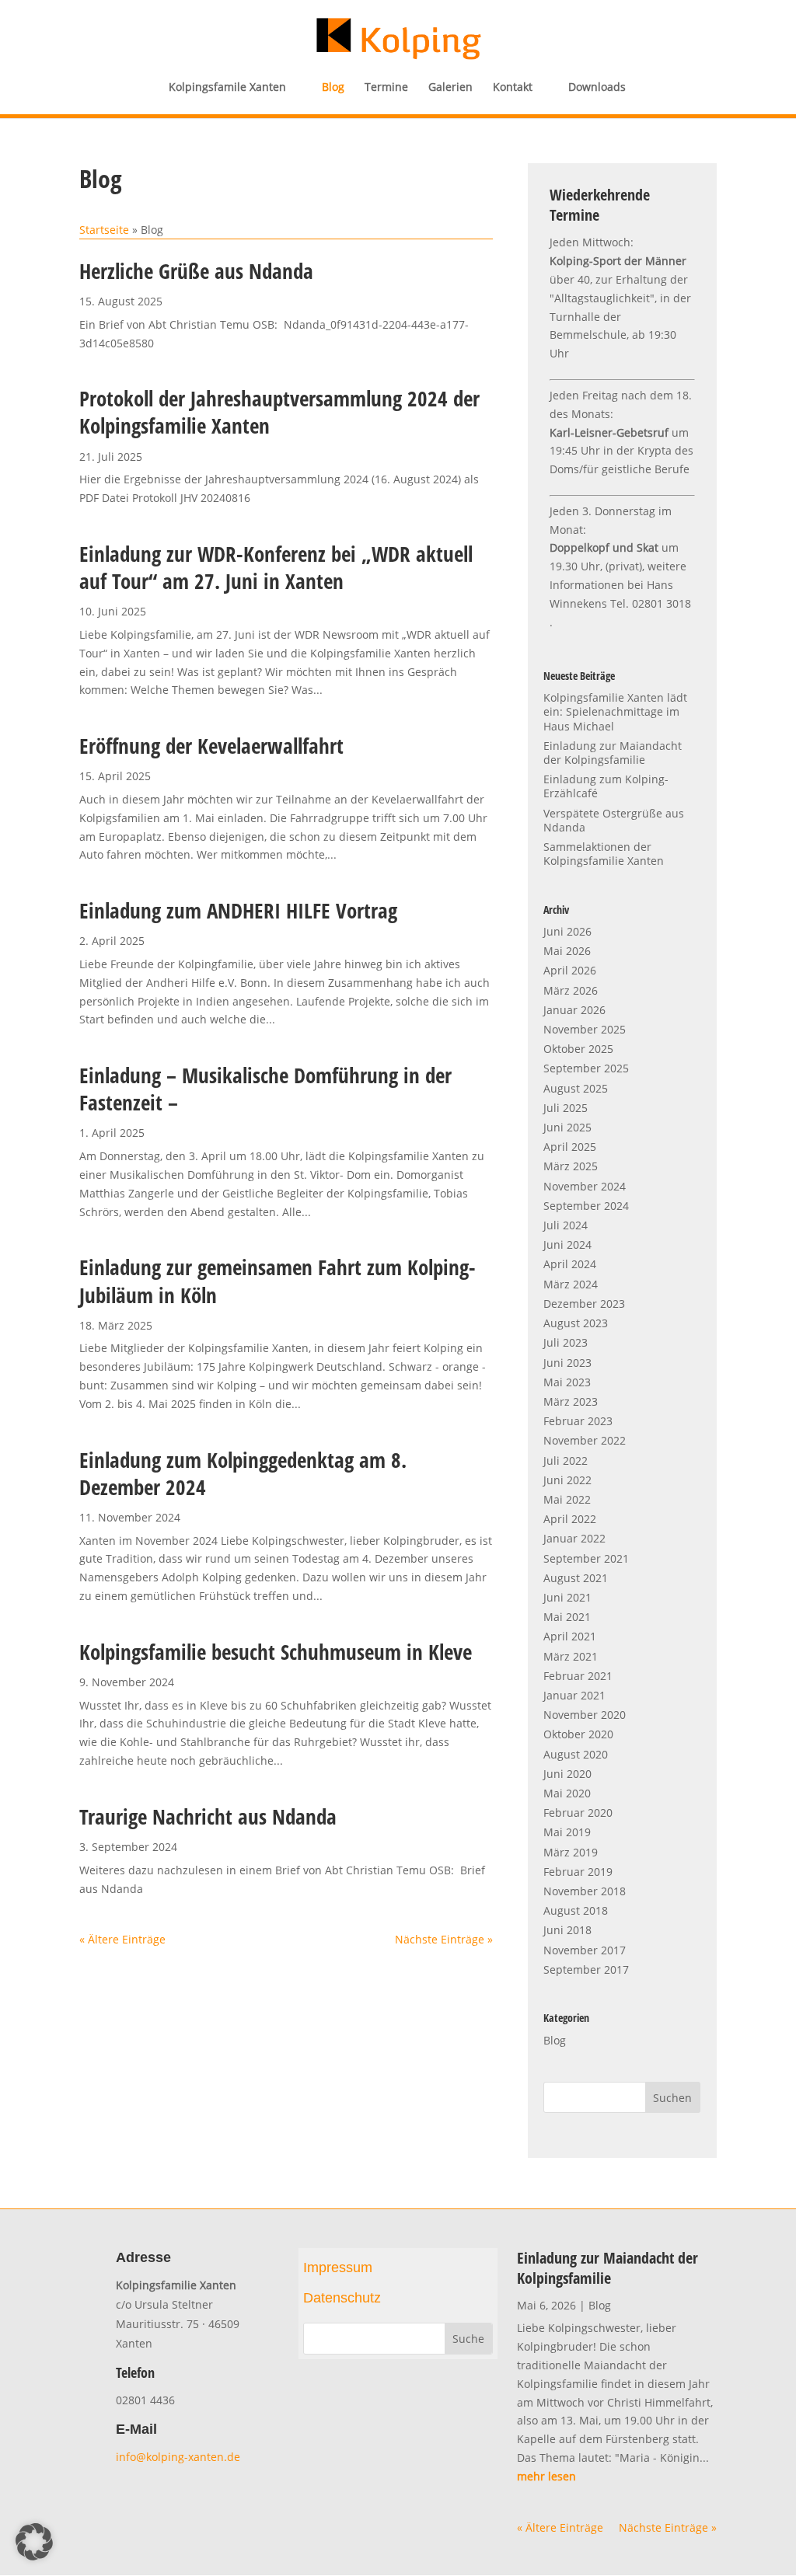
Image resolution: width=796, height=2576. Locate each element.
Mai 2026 (567, 951)
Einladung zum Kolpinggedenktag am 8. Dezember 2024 (243, 1473)
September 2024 (586, 1206)
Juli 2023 (566, 1342)
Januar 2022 (574, 1538)
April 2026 (570, 970)
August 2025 (576, 1088)
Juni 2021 (567, 1597)
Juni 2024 (567, 1244)
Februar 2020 (578, 1813)
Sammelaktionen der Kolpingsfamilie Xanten (604, 854)
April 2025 (570, 1147)
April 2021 (570, 1636)
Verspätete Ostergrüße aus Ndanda (614, 820)
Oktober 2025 (578, 1049)
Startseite (104, 230)
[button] (34, 2542)
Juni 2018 (567, 1930)
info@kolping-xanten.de (180, 2457)
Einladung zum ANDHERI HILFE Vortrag (238, 910)
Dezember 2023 (584, 1304)
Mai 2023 (567, 1382)
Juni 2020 (567, 1774)
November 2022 (585, 1440)
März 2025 (571, 1166)
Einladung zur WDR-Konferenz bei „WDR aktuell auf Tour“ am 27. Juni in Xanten (276, 567)
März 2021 (571, 1656)
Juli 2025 (566, 1108)
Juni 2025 (567, 1127)
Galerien (450, 88)
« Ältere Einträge (122, 1939)
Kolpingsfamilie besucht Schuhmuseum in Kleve (276, 1652)
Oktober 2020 (578, 1734)
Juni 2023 (567, 1363)
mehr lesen (546, 2476)
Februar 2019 (578, 1872)
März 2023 (571, 1401)
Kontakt (513, 88)
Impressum (338, 2268)
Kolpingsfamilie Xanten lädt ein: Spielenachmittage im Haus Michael (615, 711)
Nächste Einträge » (444, 1939)
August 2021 (576, 1578)
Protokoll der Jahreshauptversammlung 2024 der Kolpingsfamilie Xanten (279, 412)
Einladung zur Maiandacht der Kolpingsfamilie (613, 753)
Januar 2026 (574, 1010)
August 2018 (576, 1910)
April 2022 (570, 1519)
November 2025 (585, 1029)
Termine (386, 88)
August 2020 (576, 1754)
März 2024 (571, 1284)
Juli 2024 (566, 1225)
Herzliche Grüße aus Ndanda (196, 271)
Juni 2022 (567, 1480)
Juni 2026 (567, 931)
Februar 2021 (578, 1676)
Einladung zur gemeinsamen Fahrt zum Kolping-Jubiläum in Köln (278, 1281)
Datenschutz (342, 2298)
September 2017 (586, 1969)
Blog (333, 88)
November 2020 (585, 1715)
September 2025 (586, 1068)
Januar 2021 (574, 1695)
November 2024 (585, 1186)
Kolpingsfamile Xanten (227, 88)
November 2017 (585, 1950)
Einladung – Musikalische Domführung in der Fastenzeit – (265, 1089)
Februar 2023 (578, 1421)
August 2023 (576, 1323)
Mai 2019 (567, 1832)
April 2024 (570, 1264)
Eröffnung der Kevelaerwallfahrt (211, 746)
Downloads (597, 88)
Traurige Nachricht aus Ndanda (208, 1816)
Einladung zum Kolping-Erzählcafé (606, 786)
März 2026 (571, 990)
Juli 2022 (566, 1461)
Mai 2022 (567, 1499)
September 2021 (586, 1558)
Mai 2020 (567, 1793)
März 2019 (571, 1852)
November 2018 (585, 1891)
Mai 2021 (567, 1617)
